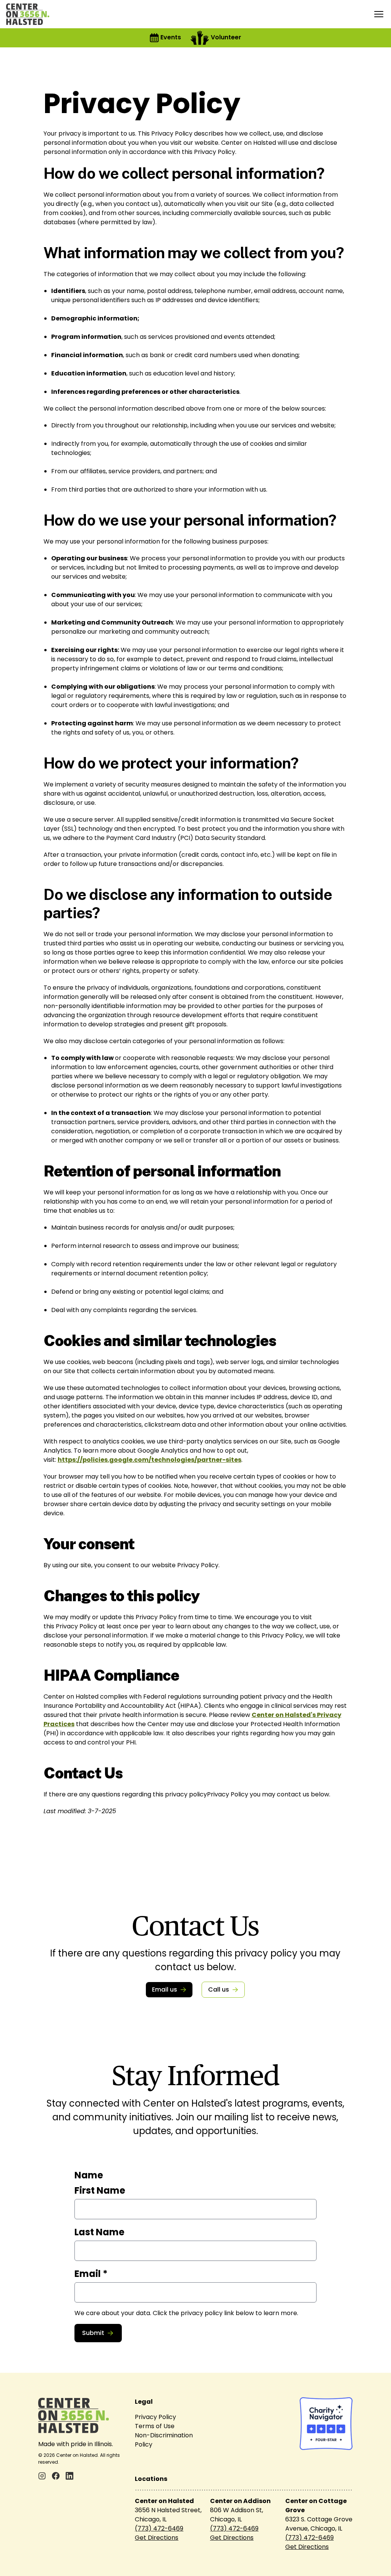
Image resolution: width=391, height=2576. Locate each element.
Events (171, 37)
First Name (100, 2190)
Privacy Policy (155, 2417)
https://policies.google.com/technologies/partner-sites (149, 1460)
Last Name (99, 2232)
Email (91, 2274)
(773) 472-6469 (159, 2528)
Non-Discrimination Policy (164, 2440)
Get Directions (157, 2538)
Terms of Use (155, 2426)
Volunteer (226, 37)
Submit (93, 2333)
